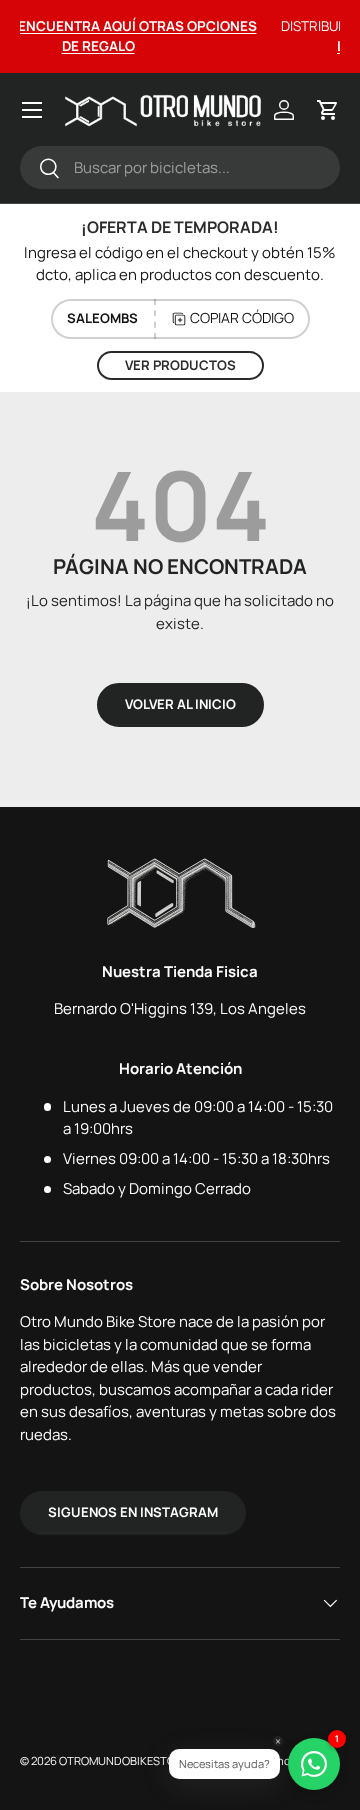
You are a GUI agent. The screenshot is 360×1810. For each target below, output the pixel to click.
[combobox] (180, 167)
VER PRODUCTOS (180, 365)
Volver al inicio (180, 704)
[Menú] (32, 110)
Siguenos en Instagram (133, 1512)
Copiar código (242, 317)
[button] (328, 110)
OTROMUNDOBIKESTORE (123, 1760)
